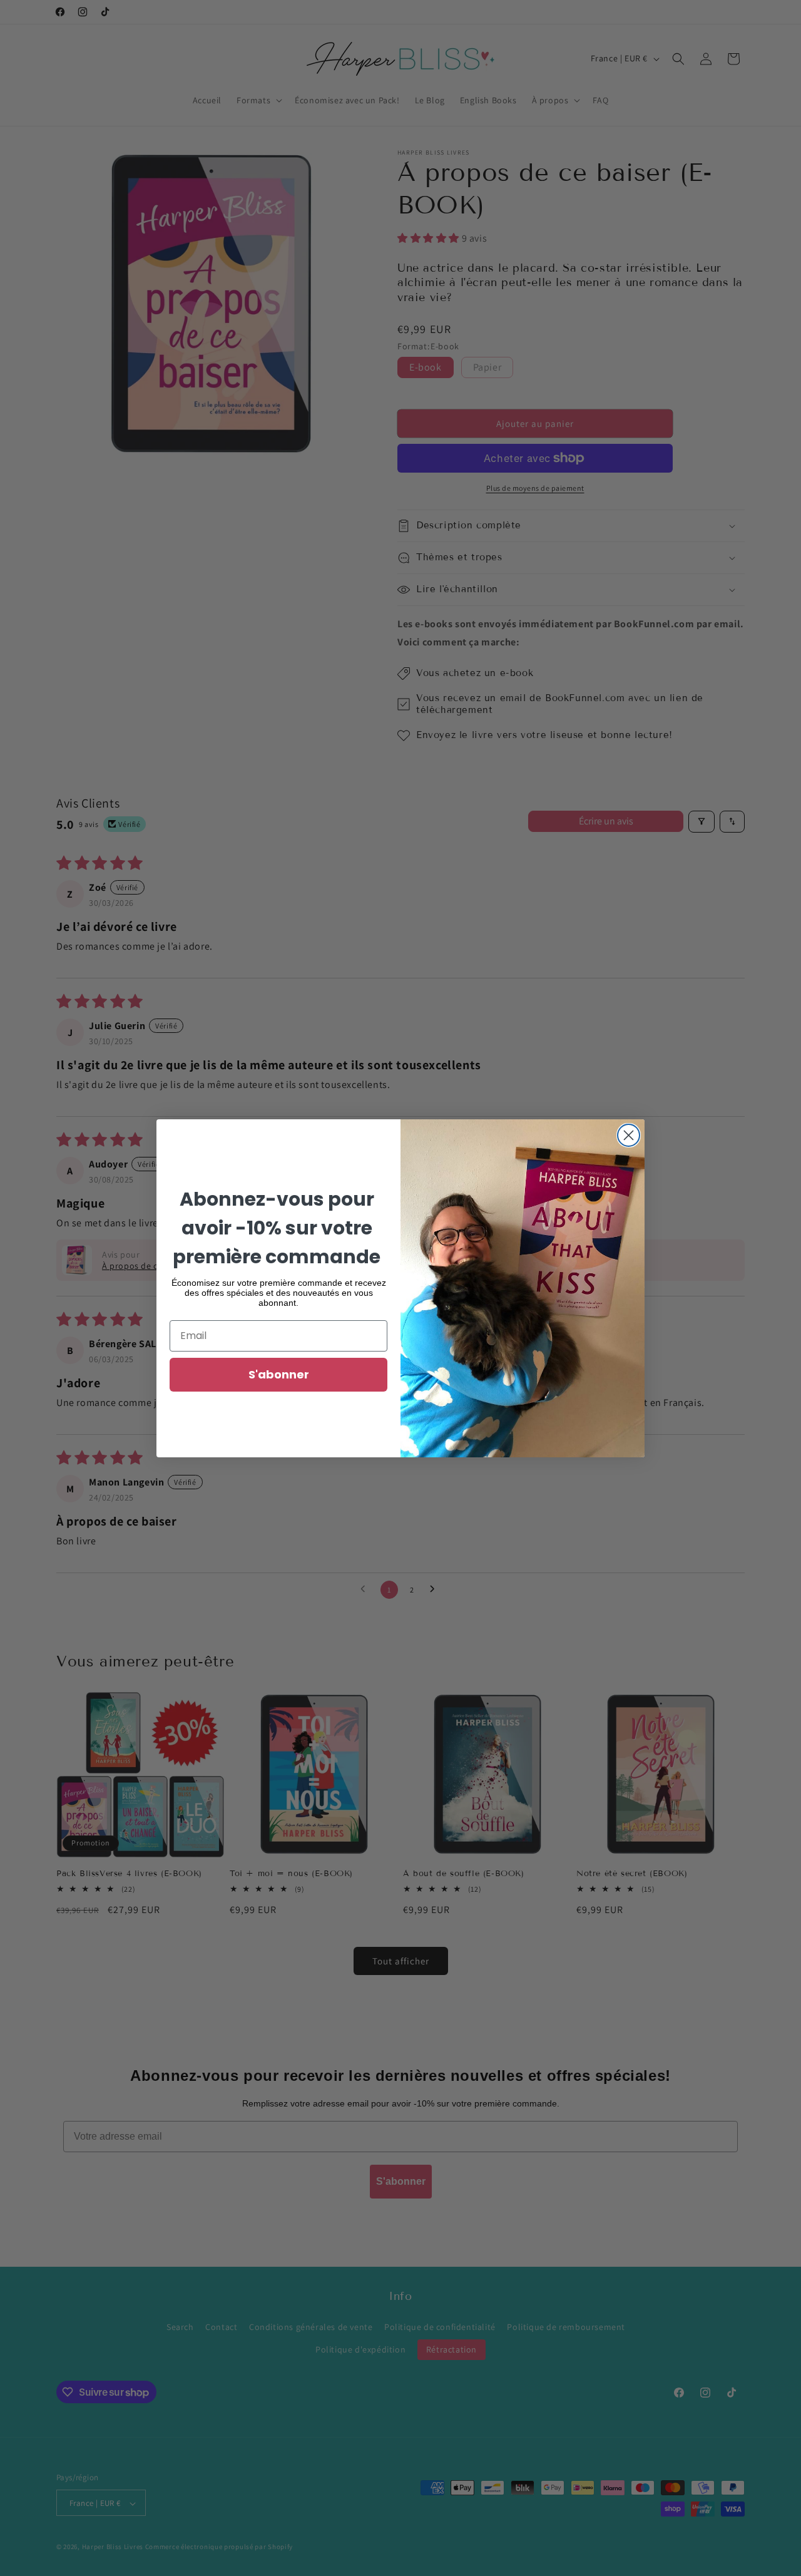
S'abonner (279, 1374)
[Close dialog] (629, 1135)
